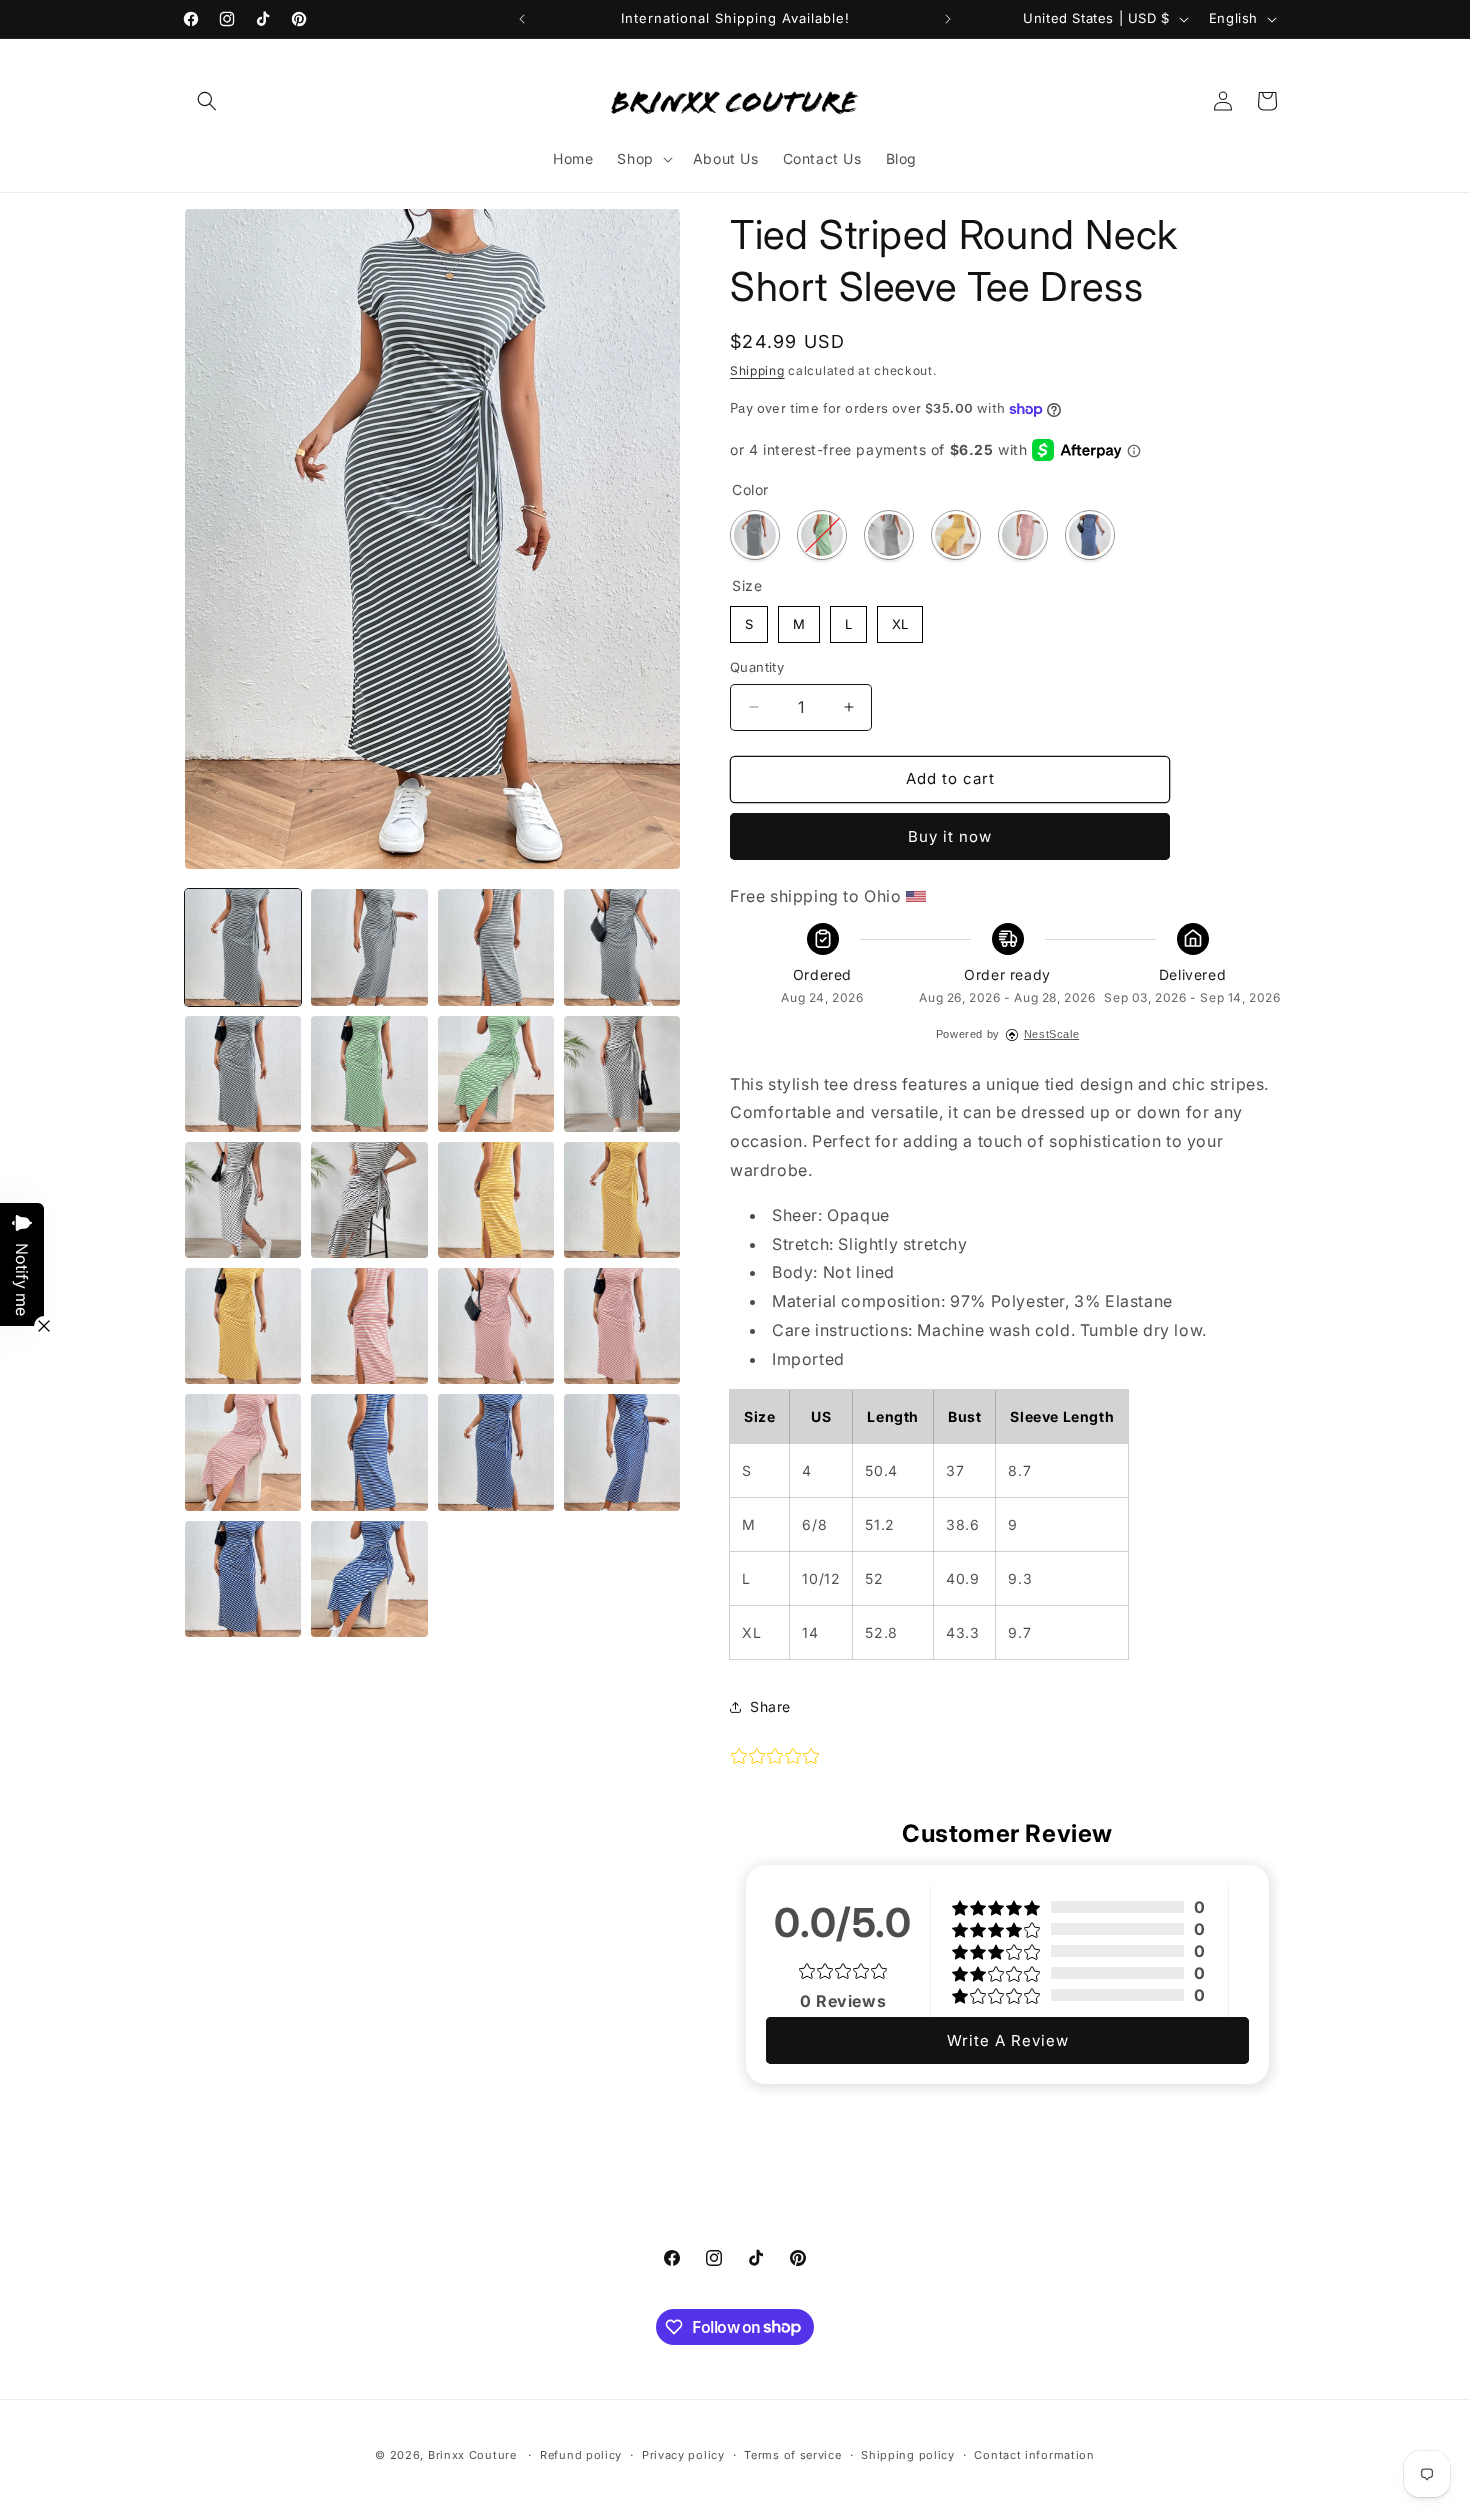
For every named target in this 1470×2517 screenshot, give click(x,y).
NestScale (1051, 1034)
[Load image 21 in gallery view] (243, 1452)
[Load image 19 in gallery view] (496, 1326)
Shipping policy (908, 2454)
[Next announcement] (948, 19)
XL (900, 619)
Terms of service (792, 2454)
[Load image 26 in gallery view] (243, 1579)
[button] (207, 101)
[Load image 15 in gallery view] (622, 1200)
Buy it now (950, 836)
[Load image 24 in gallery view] (496, 1452)
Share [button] (770, 1706)
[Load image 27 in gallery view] (369, 1579)
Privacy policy (683, 2454)
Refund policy (581, 2454)
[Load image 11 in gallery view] (243, 1200)
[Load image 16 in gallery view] (243, 1326)
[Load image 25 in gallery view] (622, 1452)
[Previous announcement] (522, 19)
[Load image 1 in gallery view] (243, 947)
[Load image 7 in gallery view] (369, 1074)
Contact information (1034, 2454)
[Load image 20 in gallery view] (622, 1326)
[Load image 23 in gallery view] (369, 1452)
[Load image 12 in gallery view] (369, 1200)
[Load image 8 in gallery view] (496, 1074)
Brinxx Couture (472, 2455)
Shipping (757, 370)
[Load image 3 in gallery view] (496, 947)
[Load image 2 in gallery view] (369, 947)
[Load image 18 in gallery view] (369, 1326)
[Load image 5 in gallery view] (243, 1074)
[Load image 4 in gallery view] (622, 947)
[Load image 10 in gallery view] (622, 1074)
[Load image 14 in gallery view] (496, 1200)
